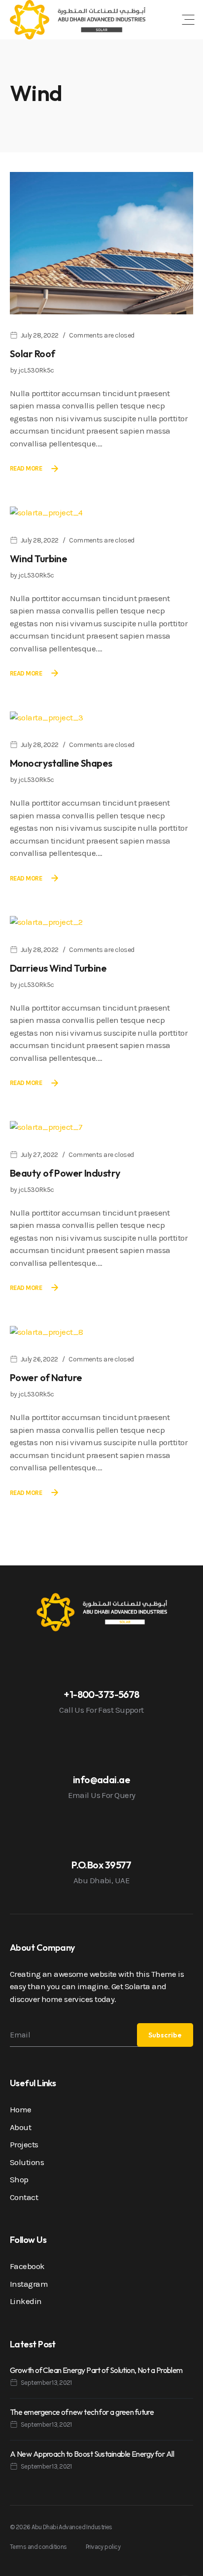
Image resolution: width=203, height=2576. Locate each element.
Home (21, 2109)
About (20, 2127)
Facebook (27, 2266)
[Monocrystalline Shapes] (46, 717)
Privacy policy (103, 2547)
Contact (24, 2197)
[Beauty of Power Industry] (46, 1126)
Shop (19, 2179)
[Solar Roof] (101, 242)
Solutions (27, 2162)
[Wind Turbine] (46, 512)
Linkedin (26, 2301)
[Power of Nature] (46, 1331)
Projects (24, 2144)
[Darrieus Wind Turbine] (46, 921)
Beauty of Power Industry (65, 1173)
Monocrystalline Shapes (61, 763)
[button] (188, 20)
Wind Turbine (38, 559)
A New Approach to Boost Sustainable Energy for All (92, 2454)
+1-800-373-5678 (101, 1694)
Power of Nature (46, 1377)
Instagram (29, 2284)
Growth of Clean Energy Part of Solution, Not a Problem (96, 2370)
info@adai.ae (101, 1779)
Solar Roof (32, 354)
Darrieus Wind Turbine (58, 968)
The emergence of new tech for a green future (82, 2412)
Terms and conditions (38, 2547)
